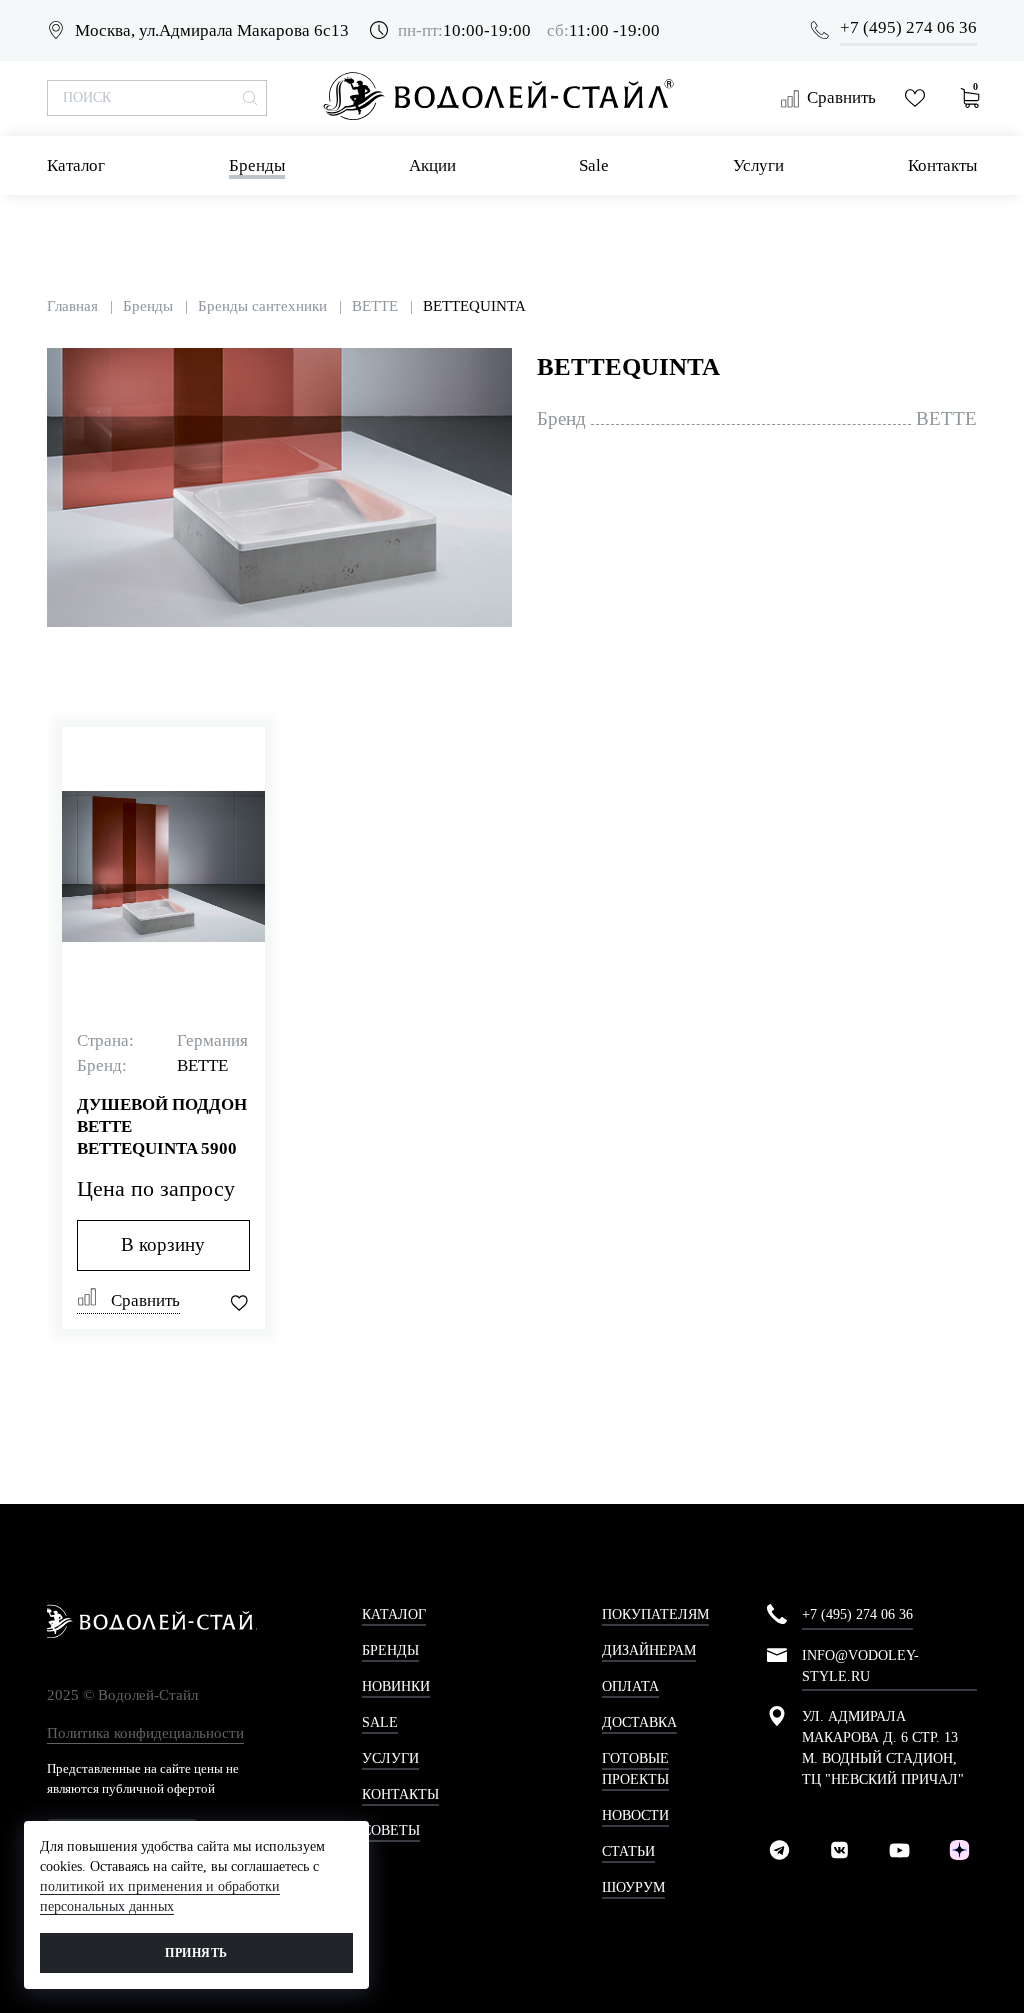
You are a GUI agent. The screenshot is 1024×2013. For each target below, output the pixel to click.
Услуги (758, 165)
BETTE (375, 306)
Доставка (639, 1722)
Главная (72, 306)
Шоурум (633, 1887)
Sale (594, 165)
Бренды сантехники (262, 306)
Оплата (630, 1686)
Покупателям (655, 1614)
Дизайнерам (649, 1650)
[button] (494, 366)
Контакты (942, 165)
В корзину (163, 1244)
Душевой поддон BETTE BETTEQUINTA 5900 (162, 1126)
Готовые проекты (635, 1769)
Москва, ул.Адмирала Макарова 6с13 (212, 30)
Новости (635, 1815)
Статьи (628, 1851)
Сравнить (841, 97)
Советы (391, 1830)
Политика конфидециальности (145, 1733)
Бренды (257, 165)
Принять (196, 1953)
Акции (432, 165)
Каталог (76, 165)
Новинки (396, 1686)
